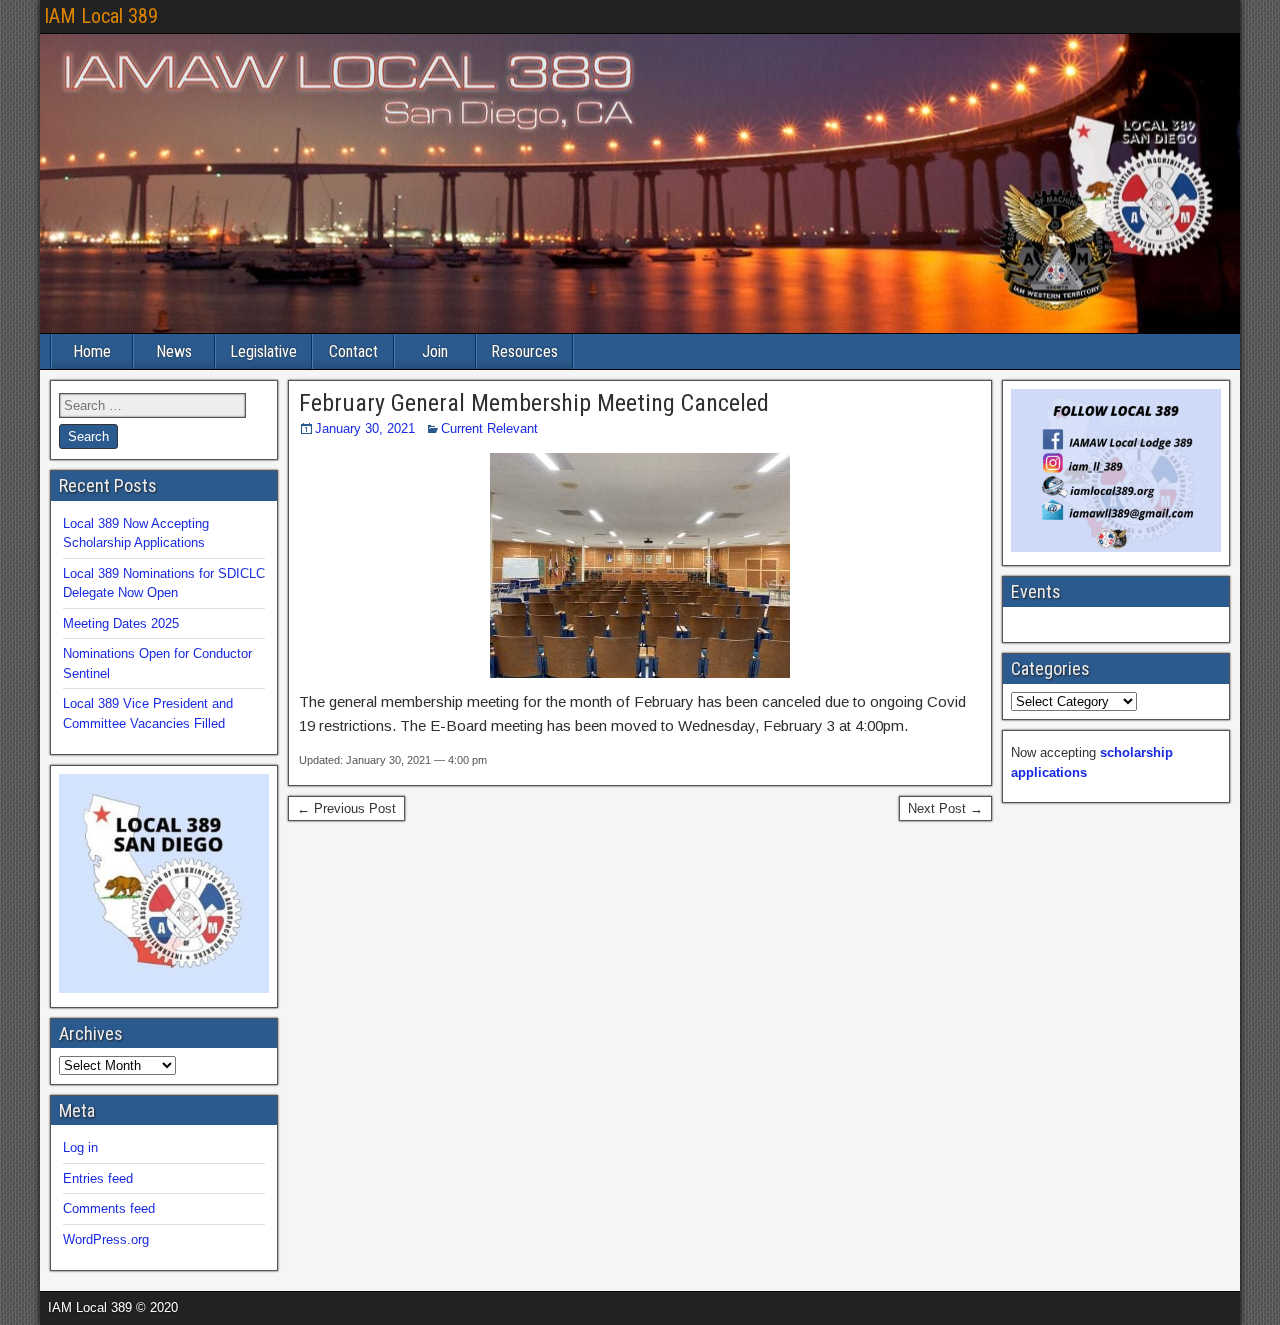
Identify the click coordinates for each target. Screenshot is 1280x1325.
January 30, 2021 (365, 428)
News (174, 351)
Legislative (263, 351)
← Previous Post (346, 808)
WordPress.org (106, 1239)
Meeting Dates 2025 (121, 623)
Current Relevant (489, 428)
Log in (80, 1147)
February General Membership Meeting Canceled (534, 403)
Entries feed (98, 1178)
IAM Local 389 (101, 16)
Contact (353, 351)
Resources (524, 351)
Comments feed (109, 1208)
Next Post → (945, 808)
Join (435, 351)
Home (92, 351)
